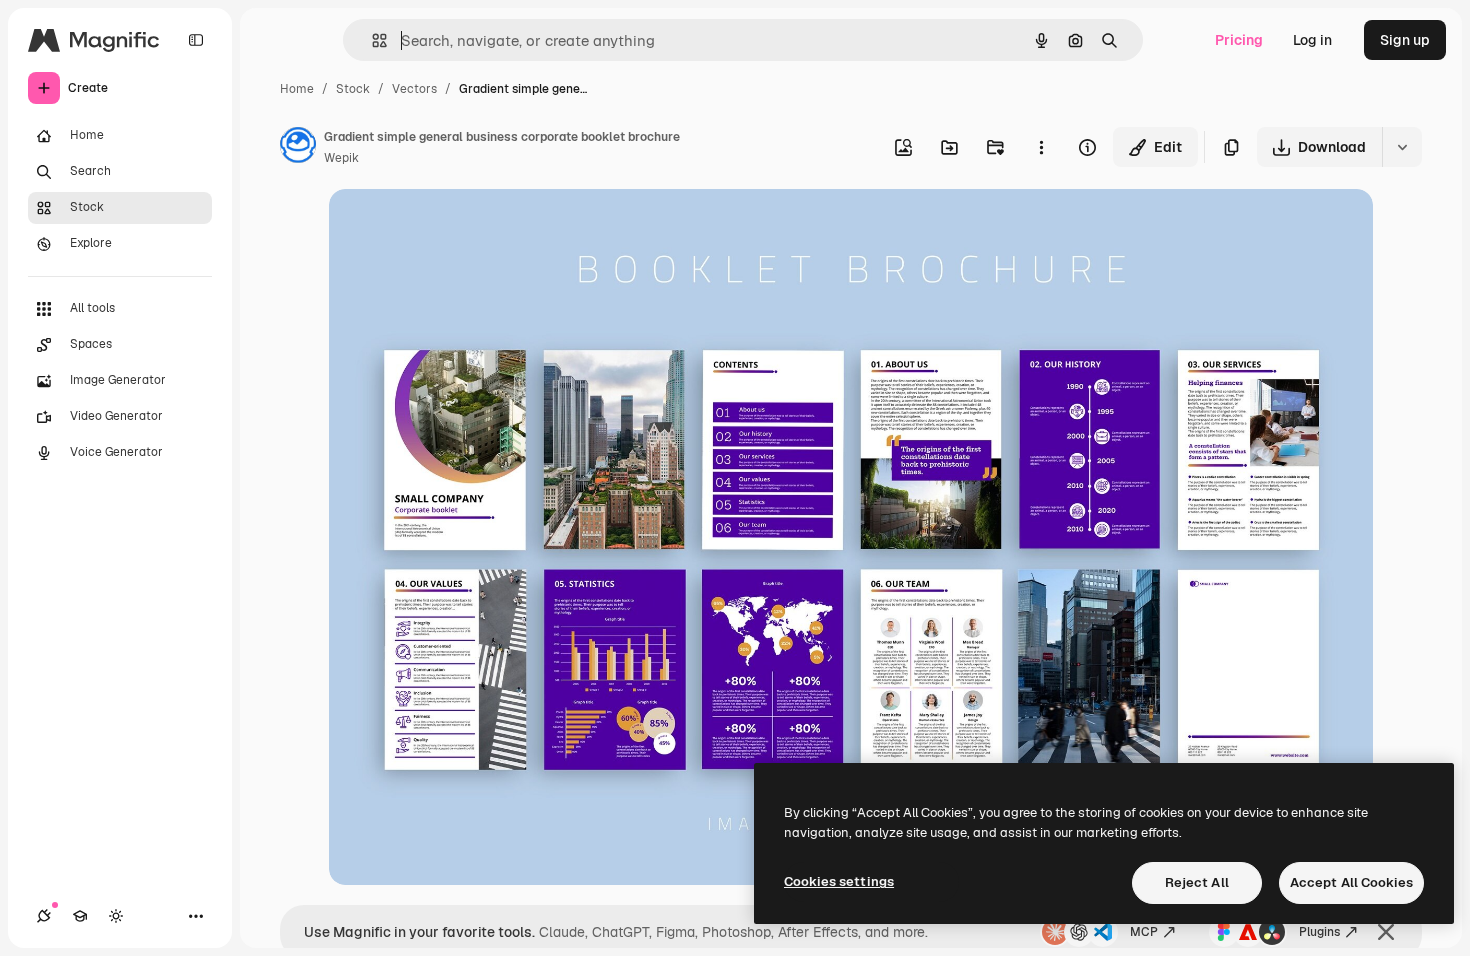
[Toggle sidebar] (196, 40)
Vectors (414, 89)
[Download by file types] (1402, 147)
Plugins (1319, 932)
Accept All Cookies (1351, 882)
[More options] (1041, 147)
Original (457, 227)
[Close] (1386, 932)
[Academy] (80, 916)
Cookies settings (839, 881)
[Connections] (44, 916)
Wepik (341, 158)
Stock (353, 89)
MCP (1144, 932)
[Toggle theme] (116, 916)
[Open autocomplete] (371, 40)
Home (297, 89)
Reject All (1197, 882)
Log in (1312, 40)
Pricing (1239, 40)
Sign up (1405, 40)
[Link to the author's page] (298, 148)
